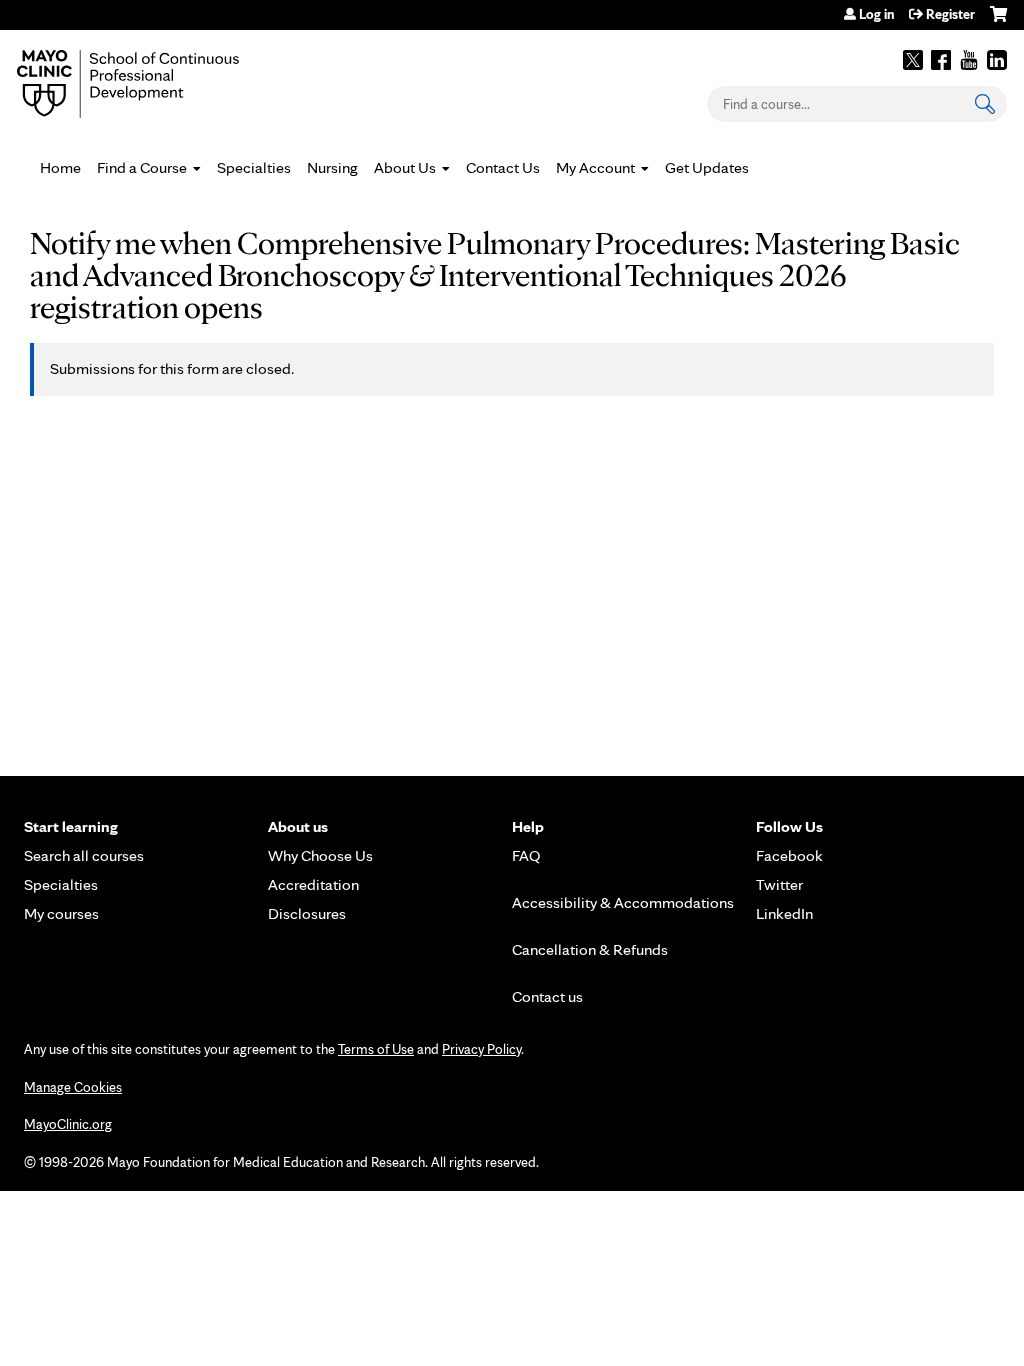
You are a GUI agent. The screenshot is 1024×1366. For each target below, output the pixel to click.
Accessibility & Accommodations (623, 902)
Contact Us (503, 167)
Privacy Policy (481, 1049)
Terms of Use (376, 1049)
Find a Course (142, 167)
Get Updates (707, 167)
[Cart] (998, 21)
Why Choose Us (320, 855)
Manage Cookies (73, 1087)
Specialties (254, 167)
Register (950, 14)
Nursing (332, 167)
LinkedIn (997, 60)
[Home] (157, 84)
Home (60, 167)
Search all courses (84, 855)
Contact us (547, 996)
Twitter (913, 60)
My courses (61, 913)
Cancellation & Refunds (590, 949)
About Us (405, 167)
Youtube (969, 60)
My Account (595, 167)
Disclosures (307, 913)
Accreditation (313, 884)
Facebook (941, 60)
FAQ (526, 855)
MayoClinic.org (68, 1124)
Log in (876, 14)
